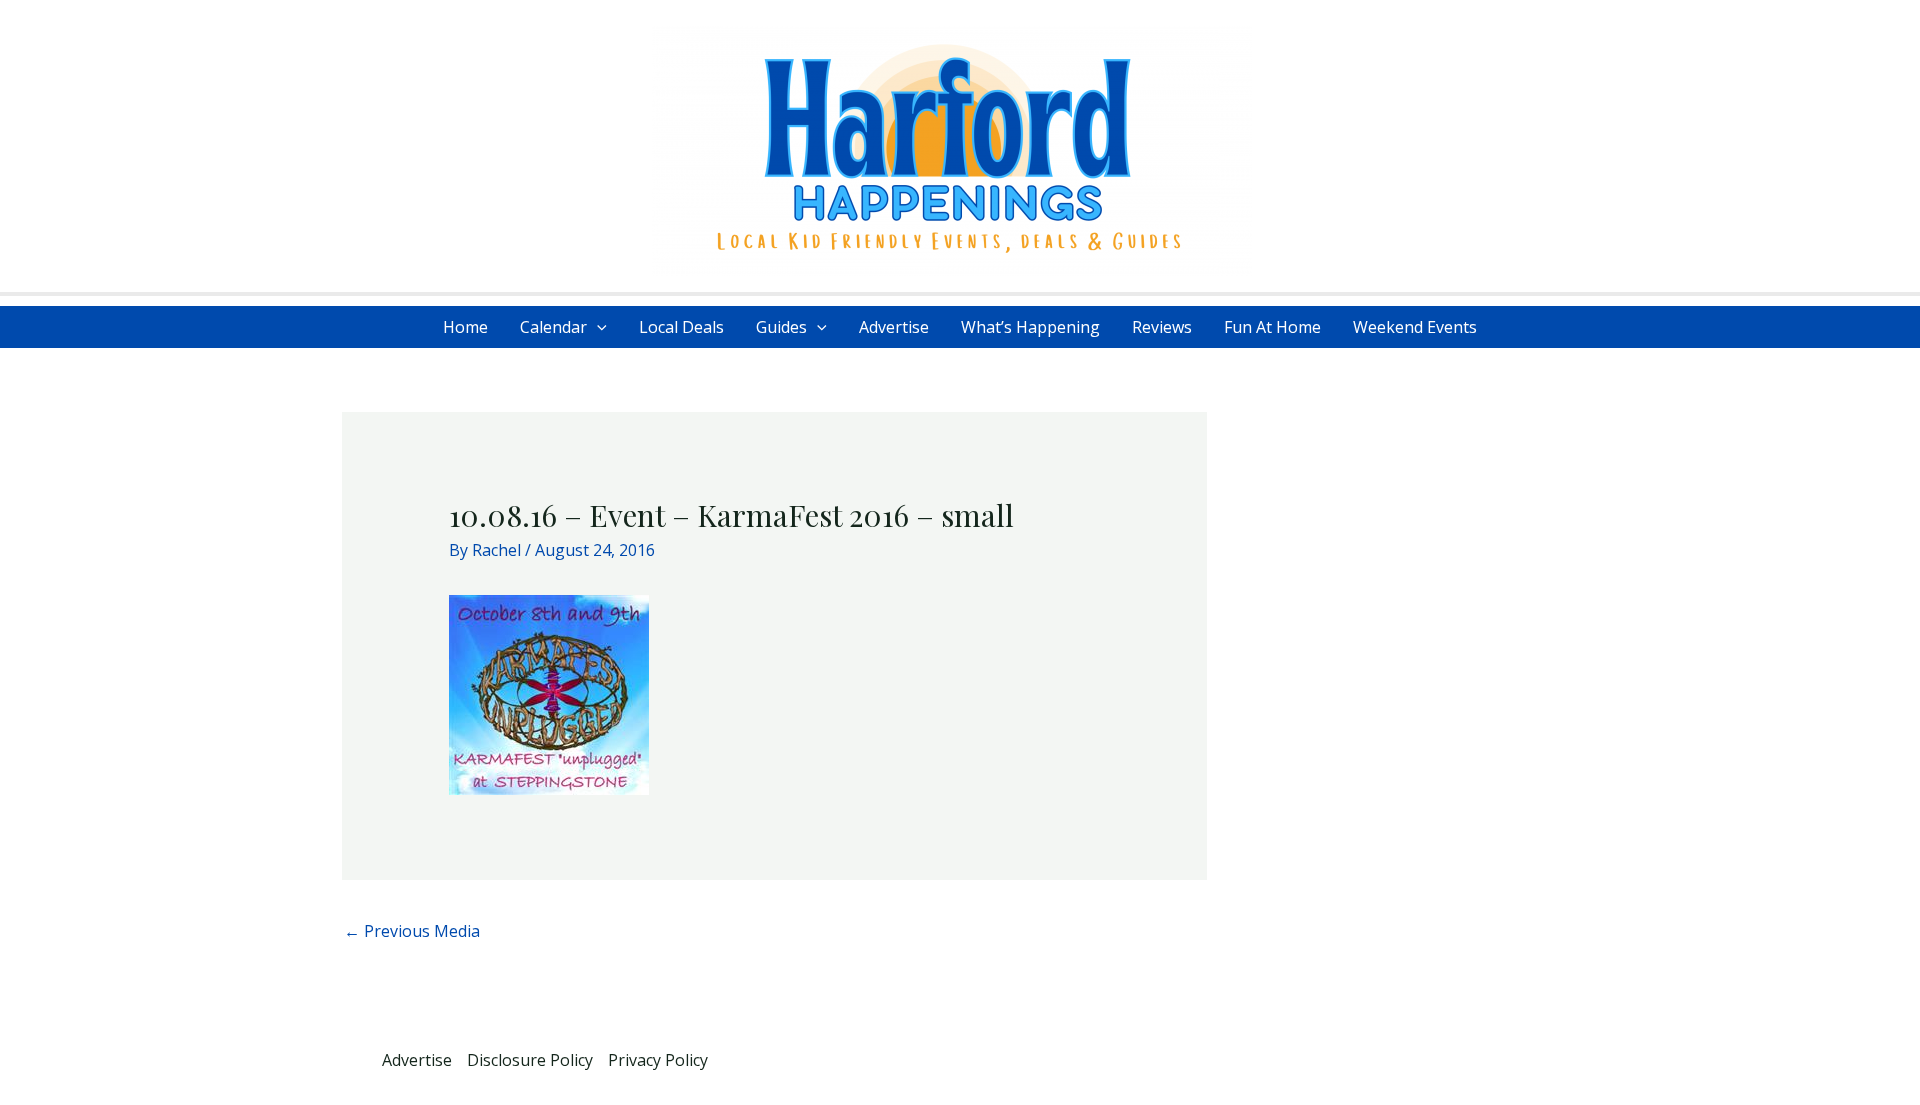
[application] (597, 327)
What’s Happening (1030, 327)
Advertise (894, 327)
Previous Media (412, 931)
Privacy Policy (658, 1060)
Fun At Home (1272, 327)
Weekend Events (1415, 327)
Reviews (1162, 327)
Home (465, 327)
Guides (781, 327)
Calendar (553, 327)
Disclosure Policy (530, 1060)
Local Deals (681, 327)
